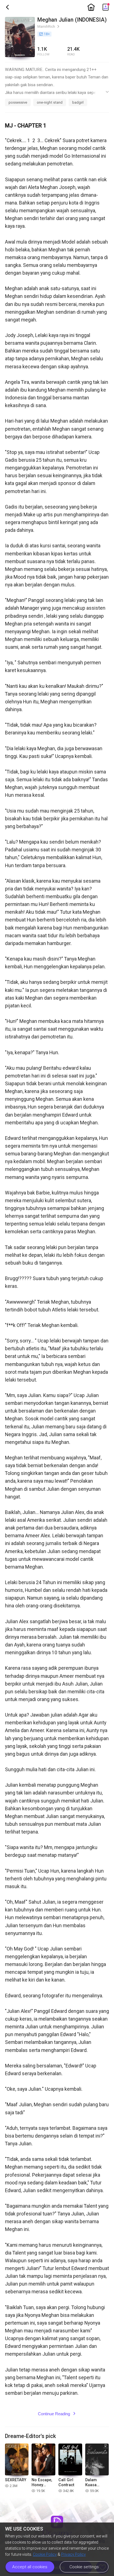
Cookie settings (84, 2567)
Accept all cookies (30, 2567)
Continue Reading (57, 2414)
